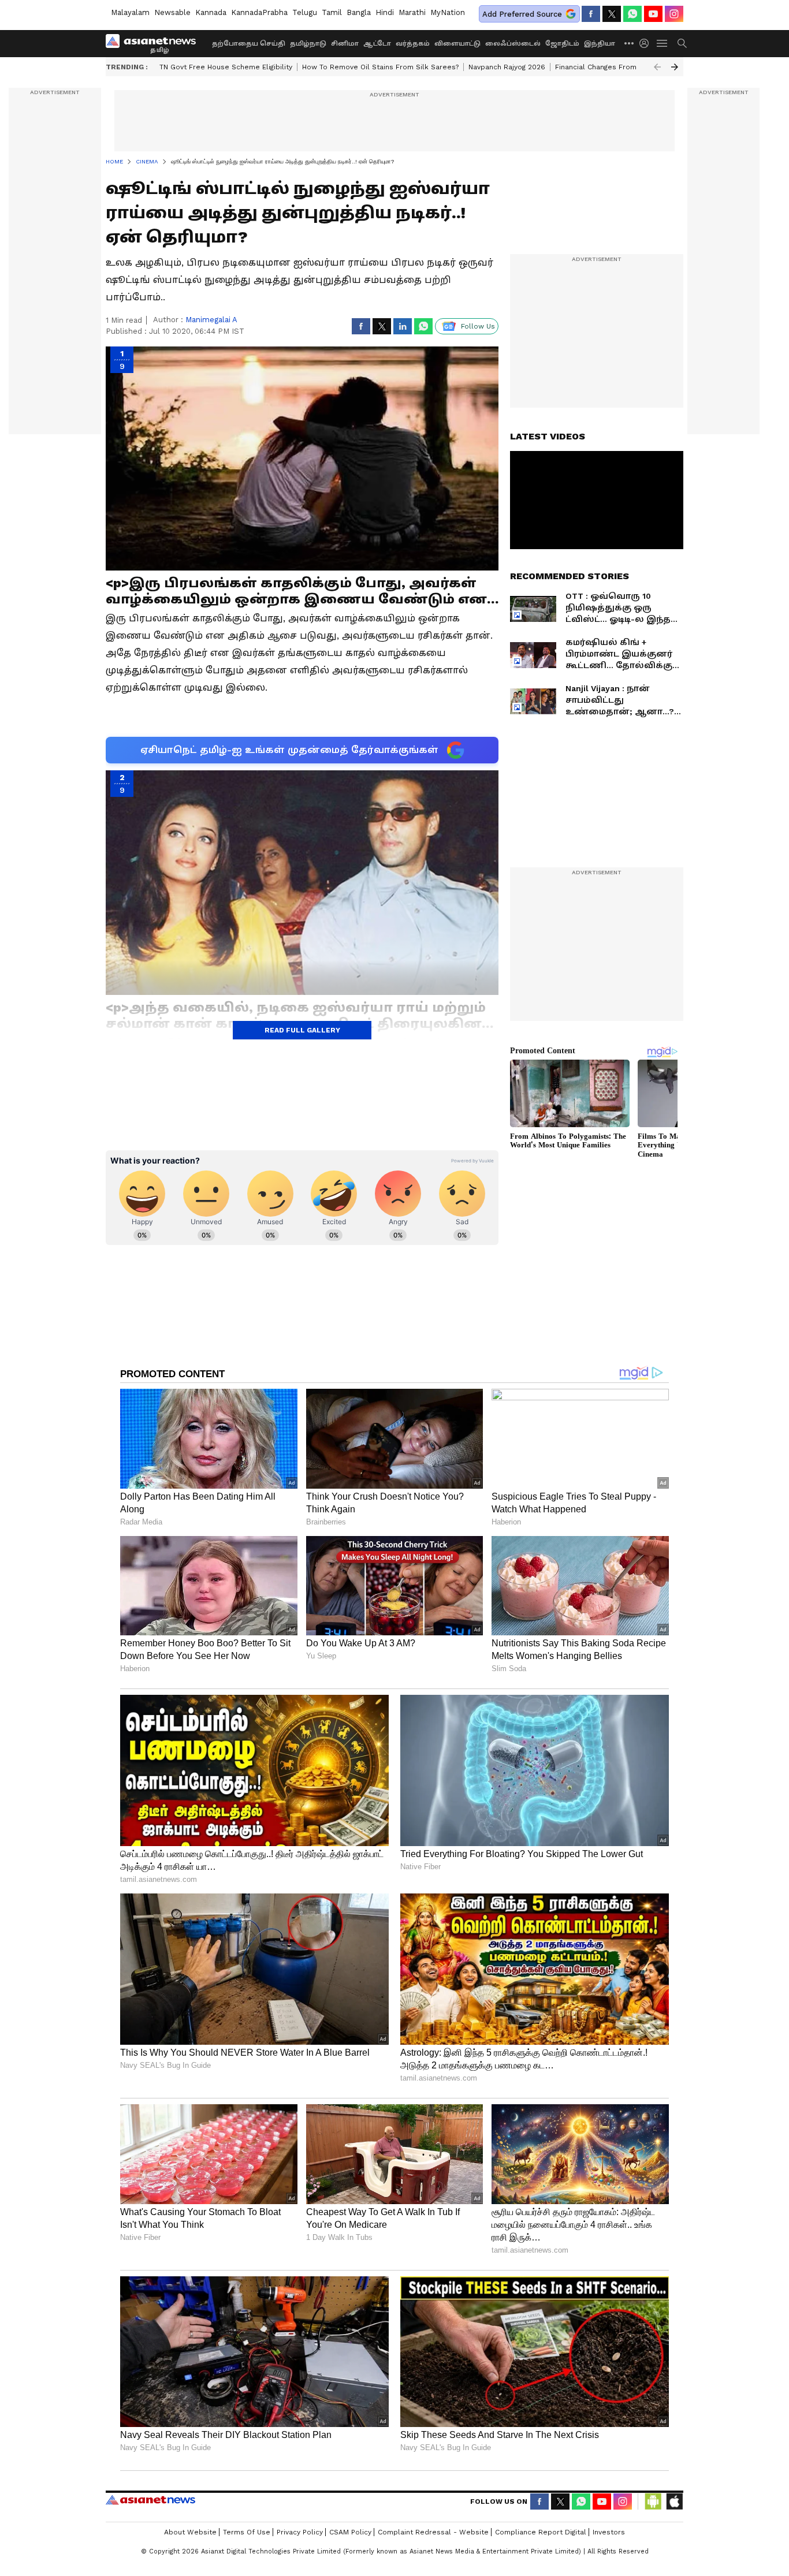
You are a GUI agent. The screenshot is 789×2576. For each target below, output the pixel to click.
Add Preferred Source (522, 14)
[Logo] (155, 43)
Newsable (172, 12)
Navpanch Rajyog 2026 (507, 67)
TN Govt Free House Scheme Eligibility (226, 67)
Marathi (412, 12)
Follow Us (478, 326)
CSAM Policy (350, 2532)
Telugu (305, 12)
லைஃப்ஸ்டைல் (513, 44)
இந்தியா (600, 44)
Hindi (385, 12)
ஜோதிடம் (562, 44)
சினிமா (345, 44)
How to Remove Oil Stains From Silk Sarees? (380, 67)
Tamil (332, 12)
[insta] (674, 14)
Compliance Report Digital (541, 2532)
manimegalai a (211, 320)
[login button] (647, 43)
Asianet (150, 2500)
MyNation (448, 12)
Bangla (359, 12)
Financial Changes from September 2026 (627, 67)
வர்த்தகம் (413, 44)
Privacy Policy (300, 2532)
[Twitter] (612, 14)
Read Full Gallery (302, 1030)
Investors (609, 2532)
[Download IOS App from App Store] (674, 2502)
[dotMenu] (630, 43)
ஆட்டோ (377, 44)
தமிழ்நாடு (308, 44)
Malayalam (130, 12)
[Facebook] (591, 14)
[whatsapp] (632, 14)
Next (675, 67)
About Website (190, 2532)
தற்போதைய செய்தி (249, 44)
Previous (657, 67)
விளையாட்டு (457, 44)
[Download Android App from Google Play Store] (653, 2502)
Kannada (211, 12)
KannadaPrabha (259, 12)
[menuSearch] (682, 43)
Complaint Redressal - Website (433, 2532)
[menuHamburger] (663, 43)
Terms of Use (247, 2532)
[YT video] (653, 14)
